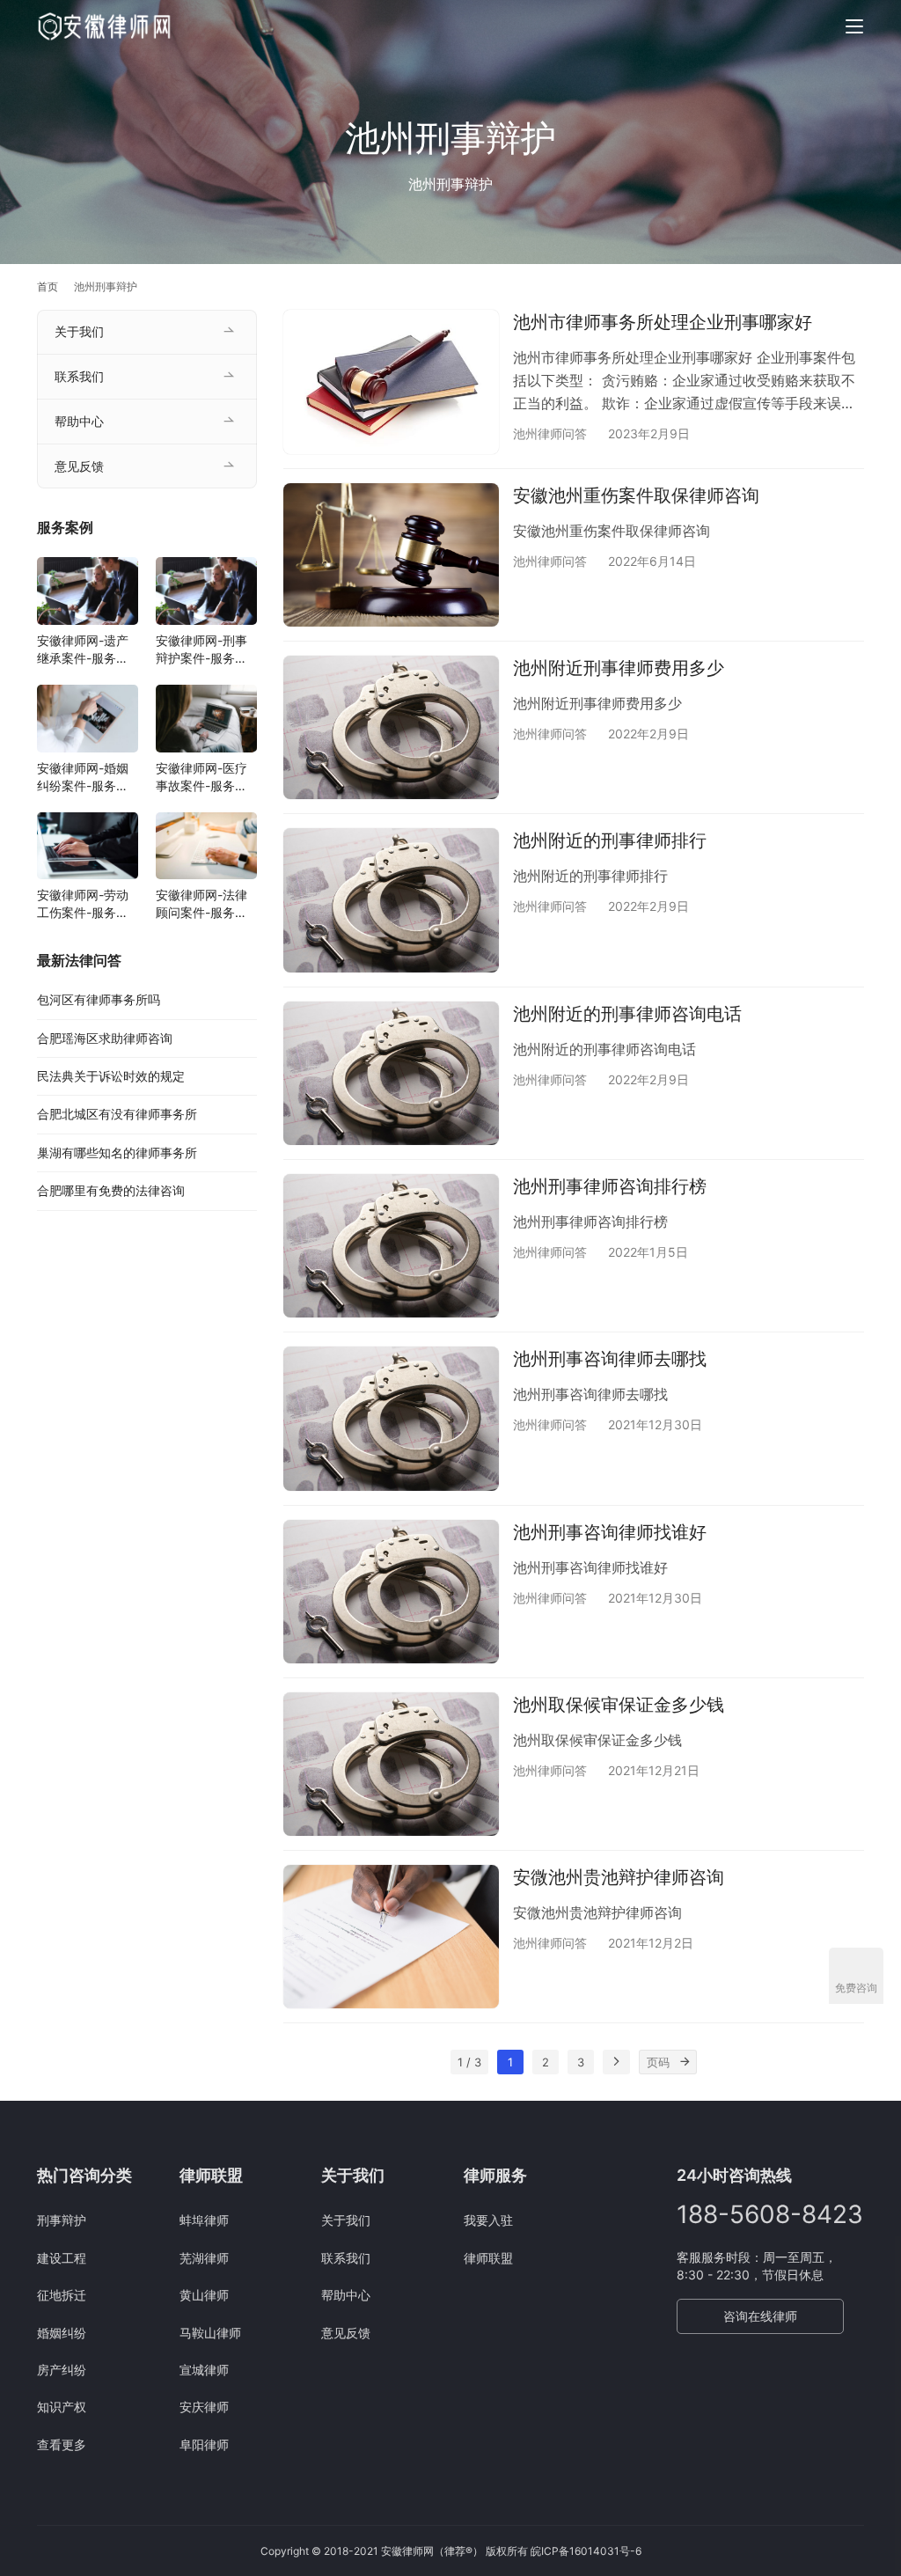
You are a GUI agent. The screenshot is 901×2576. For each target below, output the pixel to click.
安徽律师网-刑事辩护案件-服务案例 (201, 650)
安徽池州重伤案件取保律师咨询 (636, 495)
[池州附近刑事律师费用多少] (391, 727)
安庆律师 (204, 2407)
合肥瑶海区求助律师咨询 (105, 1038)
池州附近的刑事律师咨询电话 (627, 1014)
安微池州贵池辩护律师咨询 (619, 1877)
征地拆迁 (62, 2295)
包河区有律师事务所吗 (99, 999)
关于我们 (79, 331)
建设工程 (62, 2258)
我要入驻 (488, 2220)
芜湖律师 (204, 2258)
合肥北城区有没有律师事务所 (117, 1114)
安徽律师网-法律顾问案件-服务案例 (201, 904)
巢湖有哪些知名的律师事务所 (117, 1152)
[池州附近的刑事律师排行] (391, 900)
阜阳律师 (204, 2444)
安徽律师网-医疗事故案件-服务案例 (201, 778)
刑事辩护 (62, 2220)
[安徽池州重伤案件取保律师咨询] (391, 555)
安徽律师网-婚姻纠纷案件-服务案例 (83, 778)
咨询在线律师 (760, 2316)
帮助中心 (79, 421)
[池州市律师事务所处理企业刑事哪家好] (391, 382)
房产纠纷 (62, 2370)
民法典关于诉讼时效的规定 (111, 1076)
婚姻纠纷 (62, 2333)
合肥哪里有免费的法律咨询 (111, 1190)
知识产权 (62, 2407)
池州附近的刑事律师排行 (610, 840)
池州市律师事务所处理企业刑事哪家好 (663, 322)
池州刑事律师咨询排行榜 (610, 1186)
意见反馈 (79, 466)
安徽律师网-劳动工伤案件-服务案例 (83, 904)
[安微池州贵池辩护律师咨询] (391, 1937)
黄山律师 (204, 2295)
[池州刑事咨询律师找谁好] (391, 1592)
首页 (48, 286)
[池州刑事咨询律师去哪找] (391, 1418)
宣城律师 (204, 2370)
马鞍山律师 (210, 2333)
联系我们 (79, 376)
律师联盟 (488, 2258)
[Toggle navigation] (854, 26)
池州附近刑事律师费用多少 (619, 668)
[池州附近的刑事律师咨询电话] (391, 1073)
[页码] (685, 2062)
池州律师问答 (550, 433)
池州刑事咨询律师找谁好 (610, 1532)
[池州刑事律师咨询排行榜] (391, 1246)
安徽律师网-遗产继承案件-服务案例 (83, 650)
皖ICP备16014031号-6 (586, 2551)
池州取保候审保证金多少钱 (619, 1705)
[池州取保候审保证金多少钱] (391, 1764)
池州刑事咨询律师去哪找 (610, 1359)
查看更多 (62, 2444)
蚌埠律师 (204, 2220)
